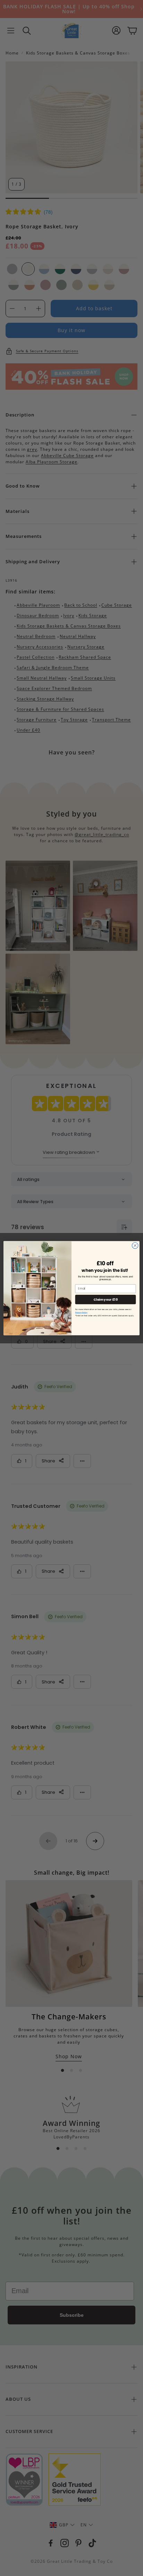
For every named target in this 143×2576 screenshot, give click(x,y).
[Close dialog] (135, 1245)
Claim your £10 (105, 1299)
